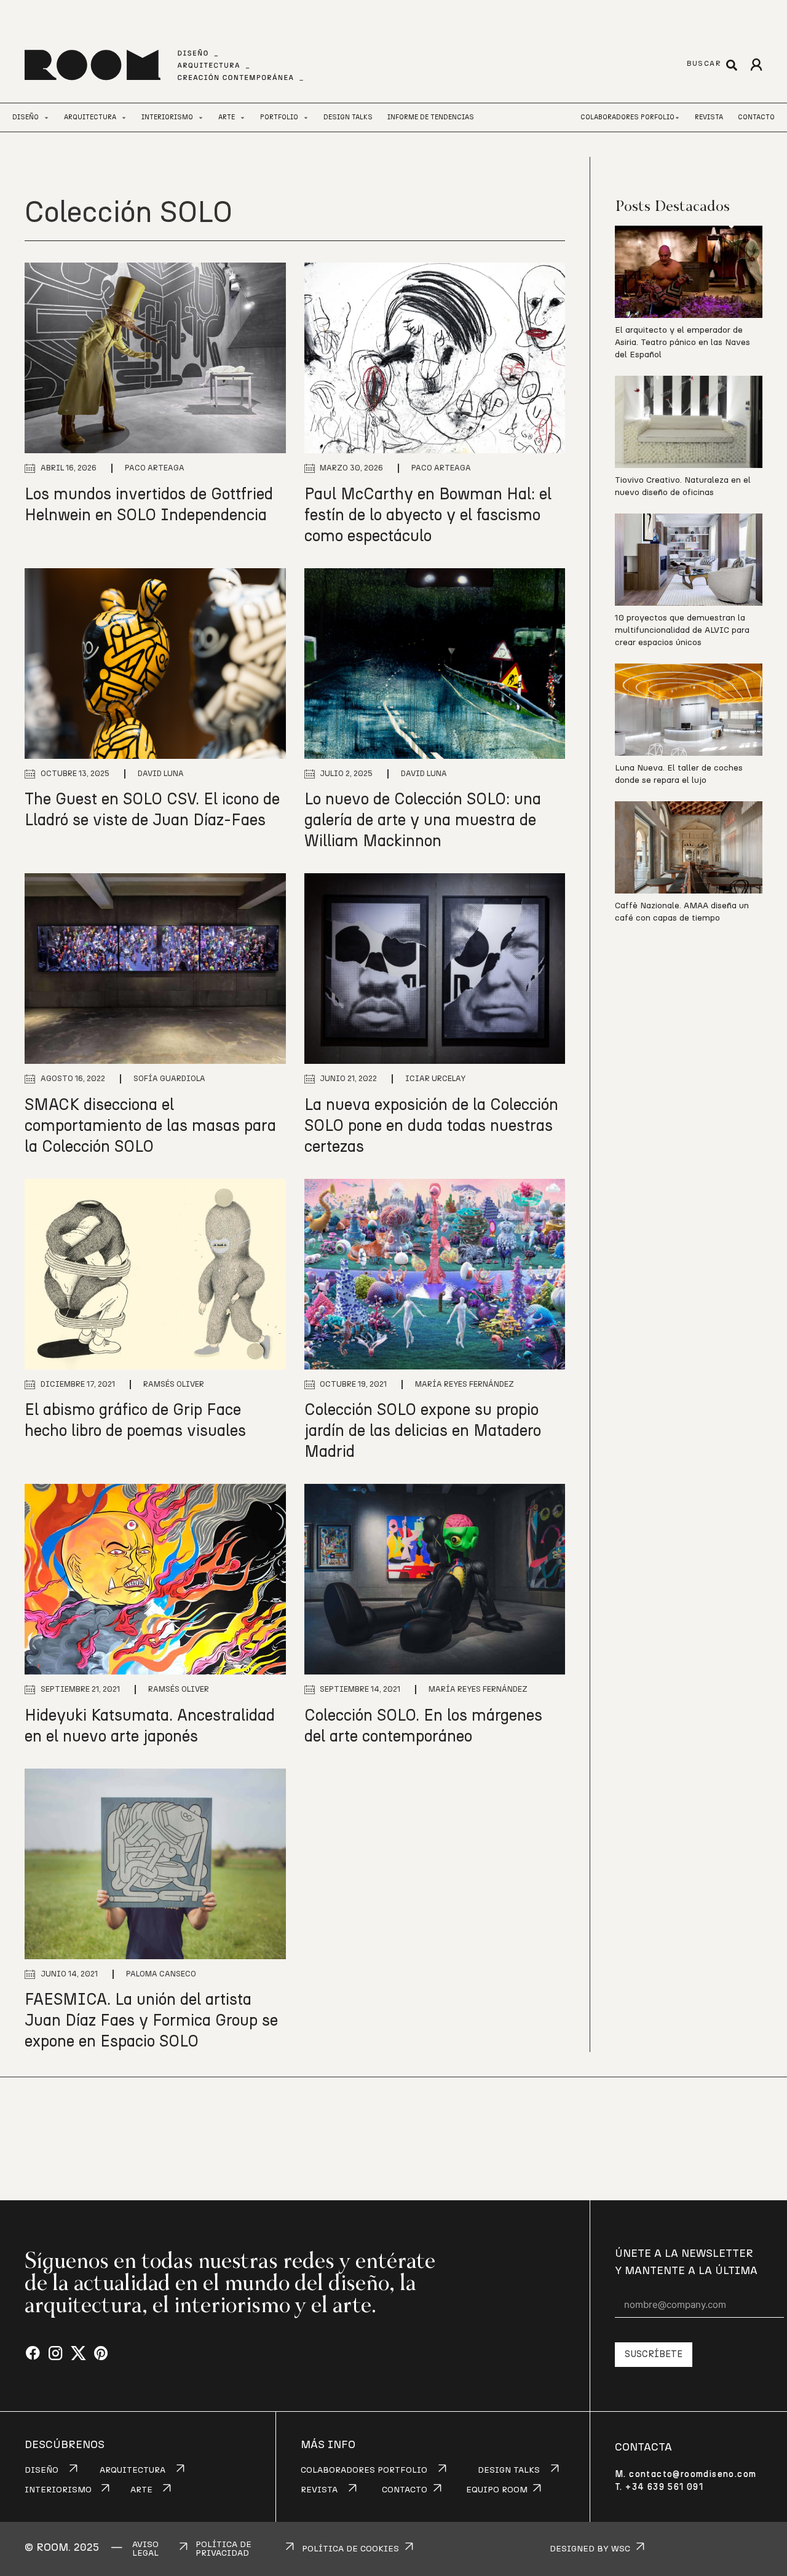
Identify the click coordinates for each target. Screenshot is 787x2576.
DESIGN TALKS (509, 2470)
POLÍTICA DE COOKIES (350, 2549)
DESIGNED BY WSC (590, 2549)
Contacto (756, 117)
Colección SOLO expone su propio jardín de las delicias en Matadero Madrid (423, 1431)
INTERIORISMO (58, 2490)
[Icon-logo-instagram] (56, 2354)
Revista (709, 117)
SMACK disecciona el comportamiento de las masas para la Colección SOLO (150, 1126)
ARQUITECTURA (132, 2470)
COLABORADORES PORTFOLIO (364, 2470)
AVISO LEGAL (145, 2549)
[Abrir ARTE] (243, 118)
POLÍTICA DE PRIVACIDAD (223, 2549)
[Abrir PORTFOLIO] (306, 118)
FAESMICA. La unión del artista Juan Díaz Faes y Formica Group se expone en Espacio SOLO (151, 2021)
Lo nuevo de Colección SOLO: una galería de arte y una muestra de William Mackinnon (423, 820)
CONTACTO (405, 2490)
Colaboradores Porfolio (627, 117)
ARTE (141, 2490)
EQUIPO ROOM (497, 2490)
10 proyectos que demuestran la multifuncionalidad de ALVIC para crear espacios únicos (682, 630)
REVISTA (319, 2490)
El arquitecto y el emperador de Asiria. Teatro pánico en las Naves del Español (682, 343)
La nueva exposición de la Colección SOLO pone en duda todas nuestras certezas (431, 1126)
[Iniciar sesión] (756, 65)
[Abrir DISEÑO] (46, 118)
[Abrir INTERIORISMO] (201, 118)
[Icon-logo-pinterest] (101, 2354)
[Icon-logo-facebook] (33, 2354)
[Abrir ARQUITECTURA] (124, 118)
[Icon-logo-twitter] (78, 2354)
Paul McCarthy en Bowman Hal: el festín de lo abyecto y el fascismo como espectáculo (428, 515)
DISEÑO (42, 2470)
